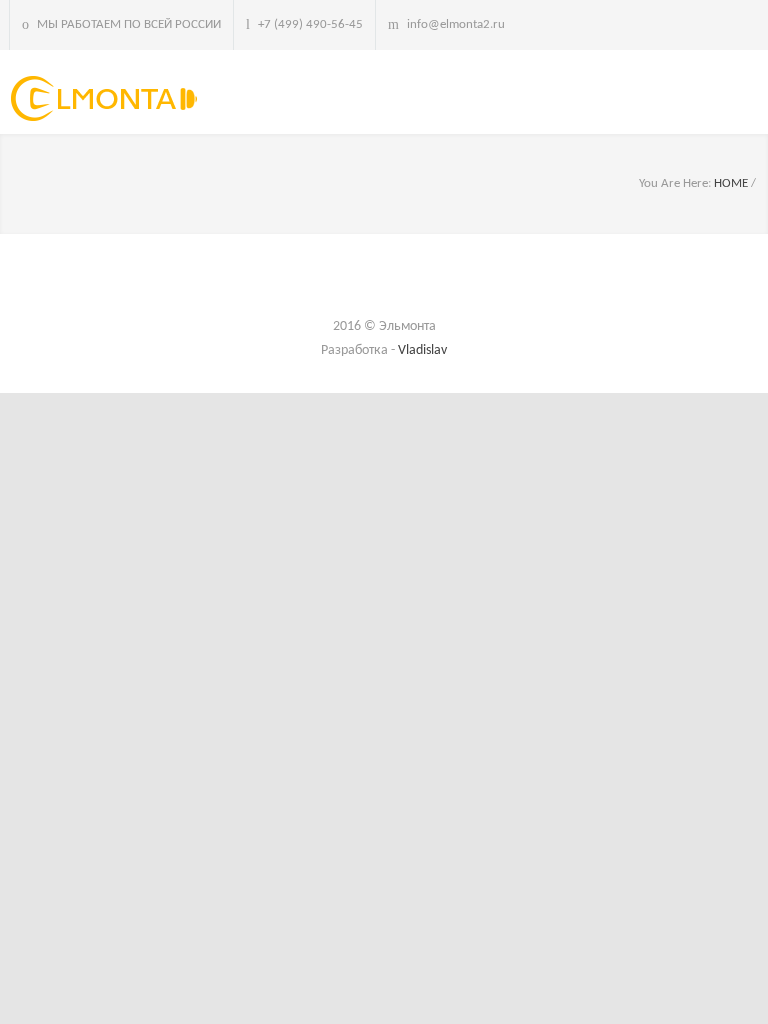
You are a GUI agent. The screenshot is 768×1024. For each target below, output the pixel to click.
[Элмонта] (109, 98)
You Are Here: (675, 183)
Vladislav (422, 350)
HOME (731, 183)
